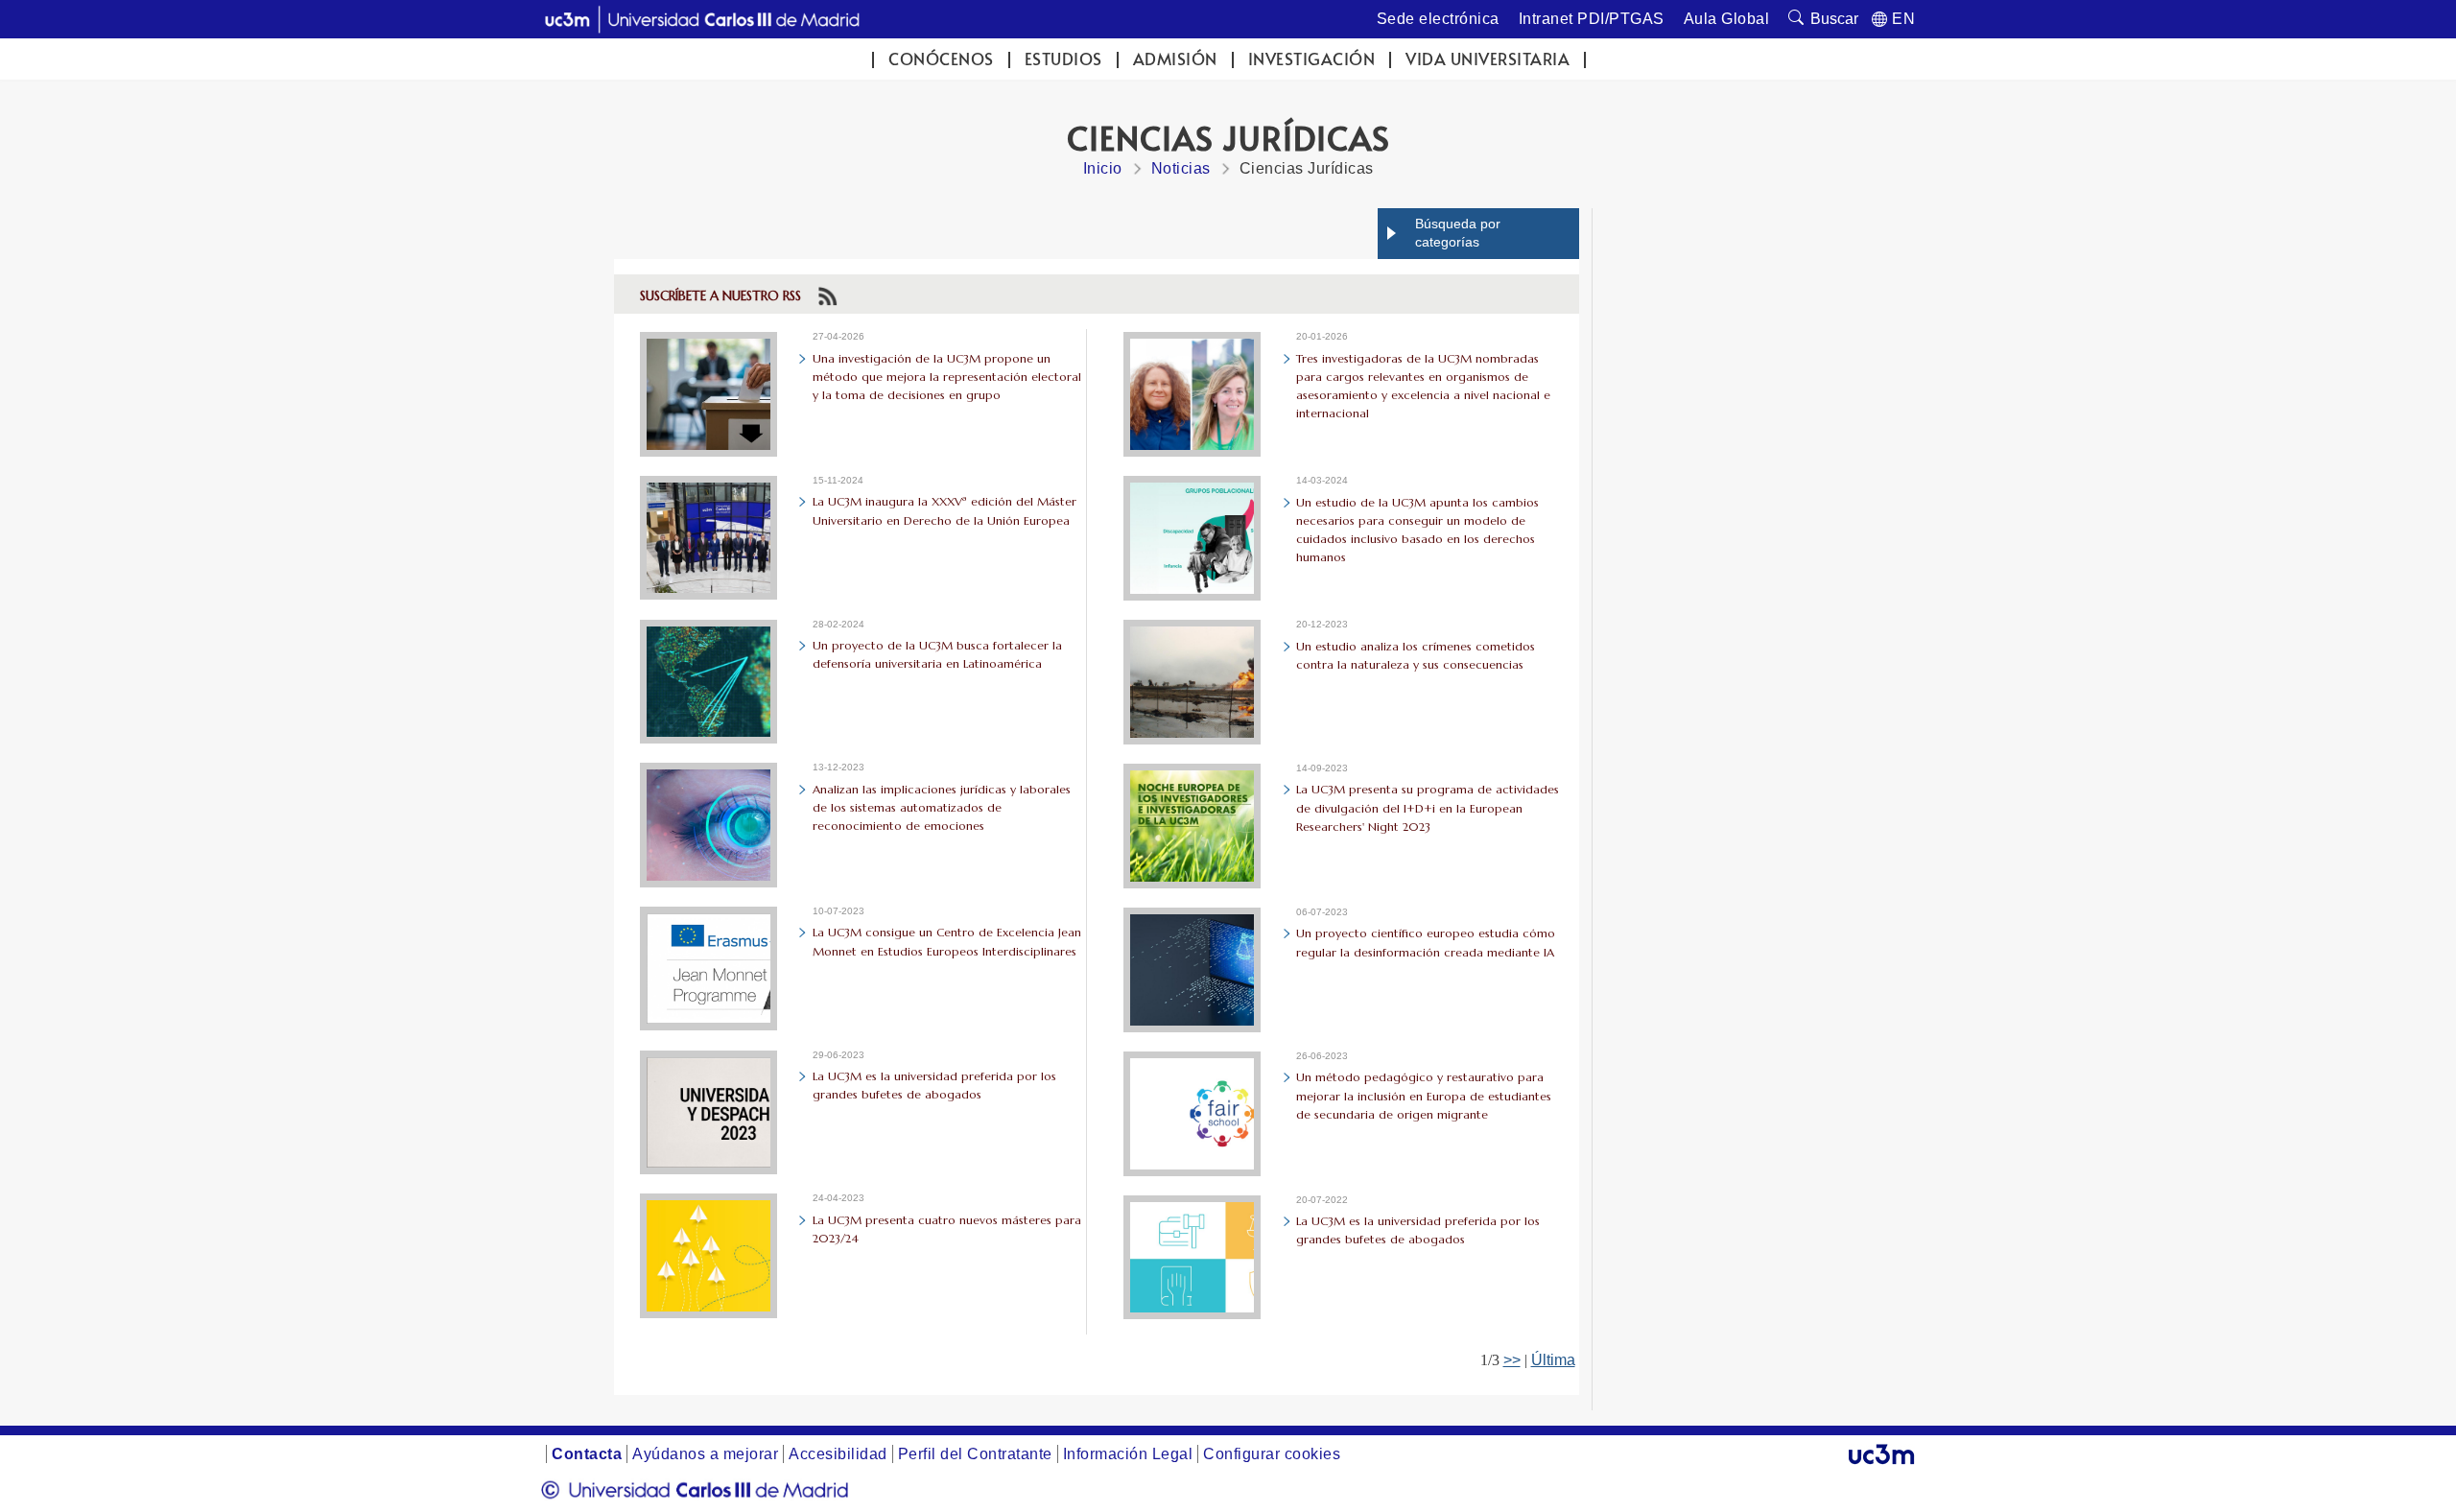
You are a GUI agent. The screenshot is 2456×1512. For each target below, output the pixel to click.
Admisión (1175, 59)
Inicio (1103, 168)
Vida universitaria (1488, 59)
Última (1553, 1360)
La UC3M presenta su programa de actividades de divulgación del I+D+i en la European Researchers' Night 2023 (1428, 807)
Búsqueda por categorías (1458, 233)
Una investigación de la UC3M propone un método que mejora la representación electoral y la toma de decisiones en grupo (947, 377)
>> (1512, 1360)
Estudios (1063, 59)
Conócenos (941, 59)
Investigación (1312, 59)
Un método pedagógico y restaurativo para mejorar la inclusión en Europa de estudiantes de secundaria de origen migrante (1424, 1095)
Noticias (1181, 168)
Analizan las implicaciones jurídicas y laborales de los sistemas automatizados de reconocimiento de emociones (942, 807)
